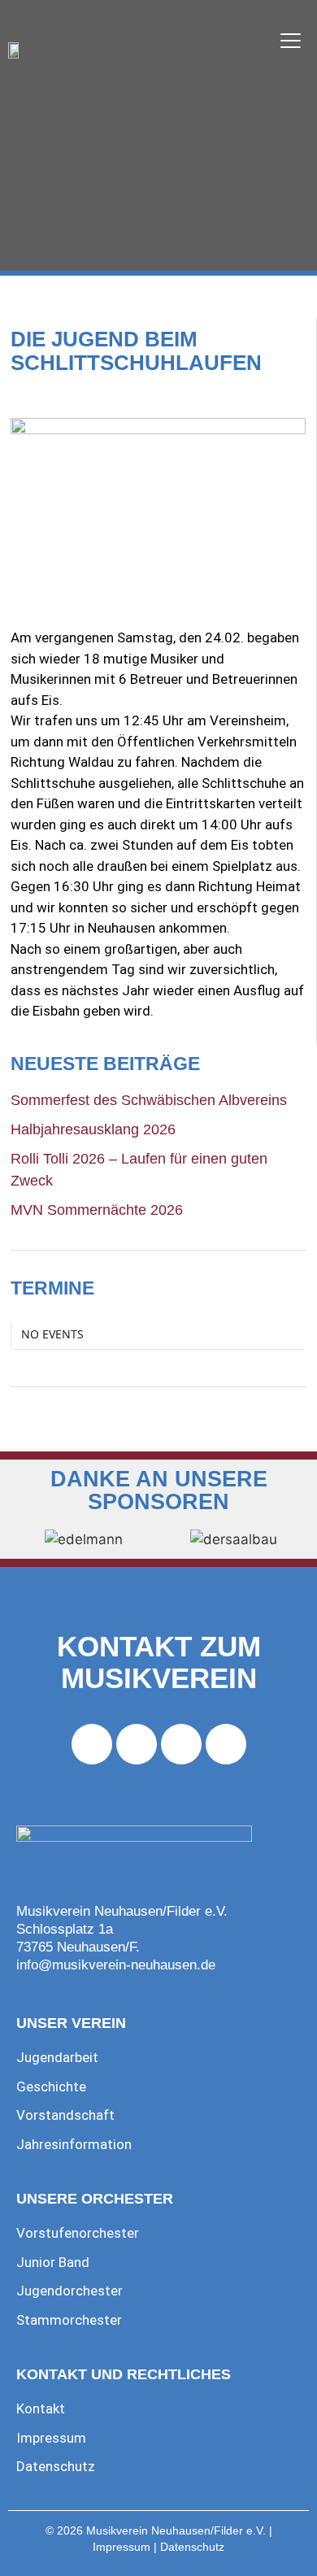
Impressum (122, 2547)
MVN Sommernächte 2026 (97, 1210)
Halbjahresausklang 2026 (93, 1129)
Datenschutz (192, 2547)
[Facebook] (92, 1744)
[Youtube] (181, 1744)
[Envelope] (226, 1744)
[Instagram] (137, 1744)
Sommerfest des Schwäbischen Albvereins (149, 1100)
